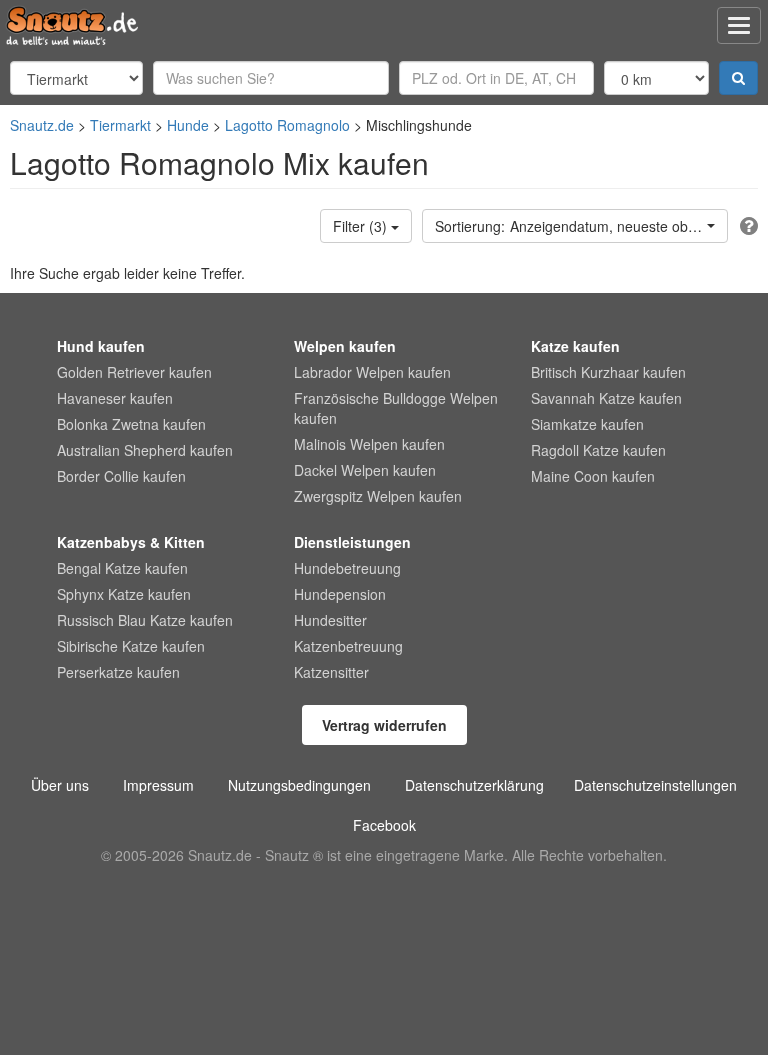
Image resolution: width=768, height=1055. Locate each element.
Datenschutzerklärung (474, 785)
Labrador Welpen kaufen (372, 372)
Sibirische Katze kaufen (131, 646)
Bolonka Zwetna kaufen (131, 424)
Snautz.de (42, 125)
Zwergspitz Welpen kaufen (378, 496)
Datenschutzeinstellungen (655, 785)
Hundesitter (330, 620)
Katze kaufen (575, 346)
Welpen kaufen (345, 346)
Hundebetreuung (347, 568)
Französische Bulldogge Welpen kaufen (396, 408)
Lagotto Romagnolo (287, 125)
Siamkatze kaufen (587, 424)
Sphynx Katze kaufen (124, 594)
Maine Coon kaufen (593, 476)
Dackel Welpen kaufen (365, 470)
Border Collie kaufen (121, 476)
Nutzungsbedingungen (299, 785)
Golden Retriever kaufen (134, 372)
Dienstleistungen (352, 542)
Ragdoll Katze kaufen (598, 450)
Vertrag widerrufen (384, 725)
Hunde (188, 125)
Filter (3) (362, 226)
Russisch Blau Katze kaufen (145, 620)
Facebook (384, 825)
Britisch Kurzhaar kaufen (608, 372)
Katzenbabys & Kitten (131, 542)
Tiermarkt (120, 125)
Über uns (60, 785)
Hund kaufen (101, 346)
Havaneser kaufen (115, 398)
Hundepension (340, 594)
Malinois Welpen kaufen (369, 444)
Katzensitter (331, 672)
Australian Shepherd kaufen (145, 450)
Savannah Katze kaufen (606, 398)
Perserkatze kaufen (118, 672)
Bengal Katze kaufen (122, 568)
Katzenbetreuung (348, 646)
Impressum (158, 785)
